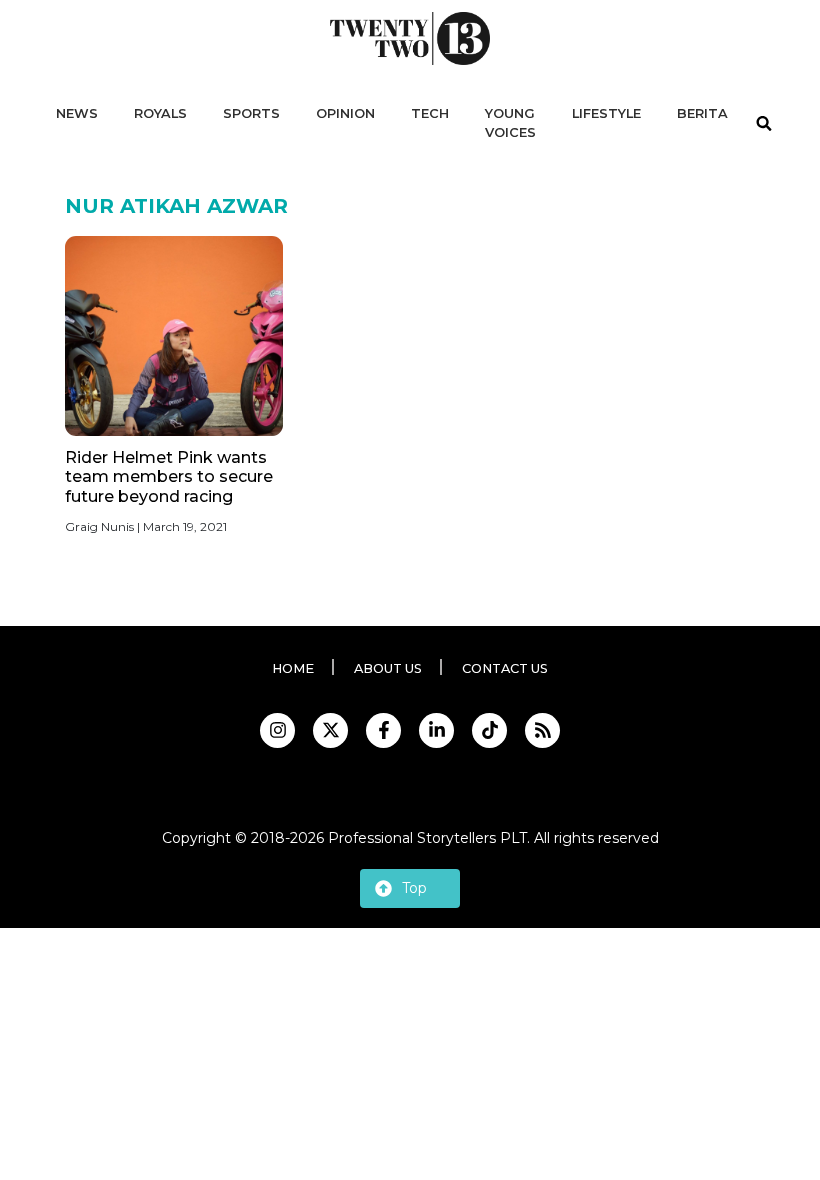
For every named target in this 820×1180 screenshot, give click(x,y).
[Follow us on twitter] (330, 730)
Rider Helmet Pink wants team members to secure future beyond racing (169, 476)
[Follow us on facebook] (383, 730)
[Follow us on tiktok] (489, 730)
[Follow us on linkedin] (436, 730)
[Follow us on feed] (542, 730)
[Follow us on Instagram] (277, 730)
